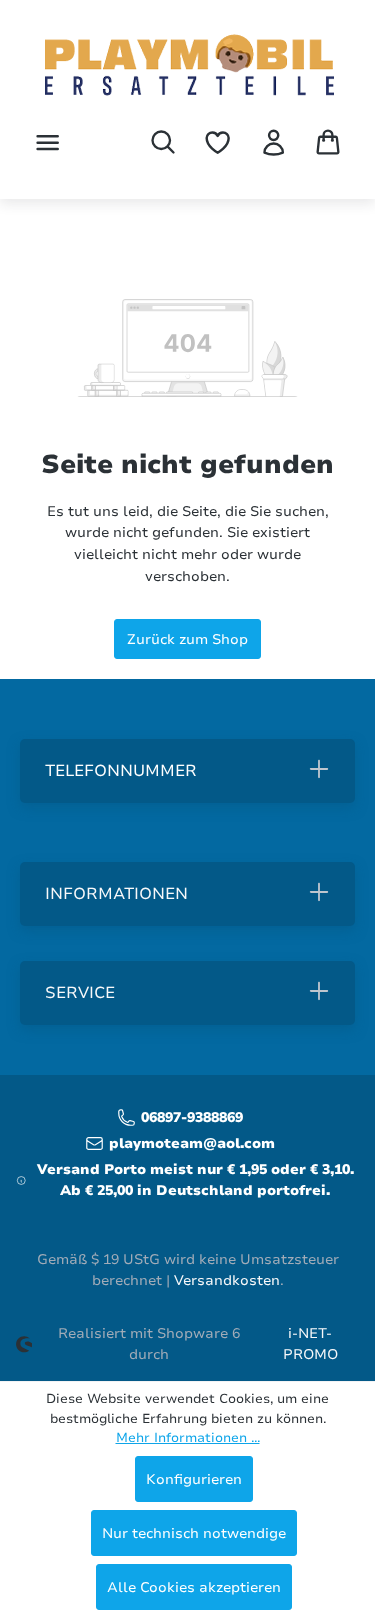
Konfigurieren (194, 1479)
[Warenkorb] (328, 142)
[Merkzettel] (217, 142)
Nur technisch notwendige (194, 1533)
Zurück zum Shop (187, 639)
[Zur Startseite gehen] (188, 67)
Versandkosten (227, 1280)
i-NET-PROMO (310, 1344)
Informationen (116, 894)
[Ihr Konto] (273, 142)
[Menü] (47, 142)
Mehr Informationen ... (188, 1438)
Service (80, 993)
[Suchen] (163, 142)
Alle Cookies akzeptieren (194, 1587)
